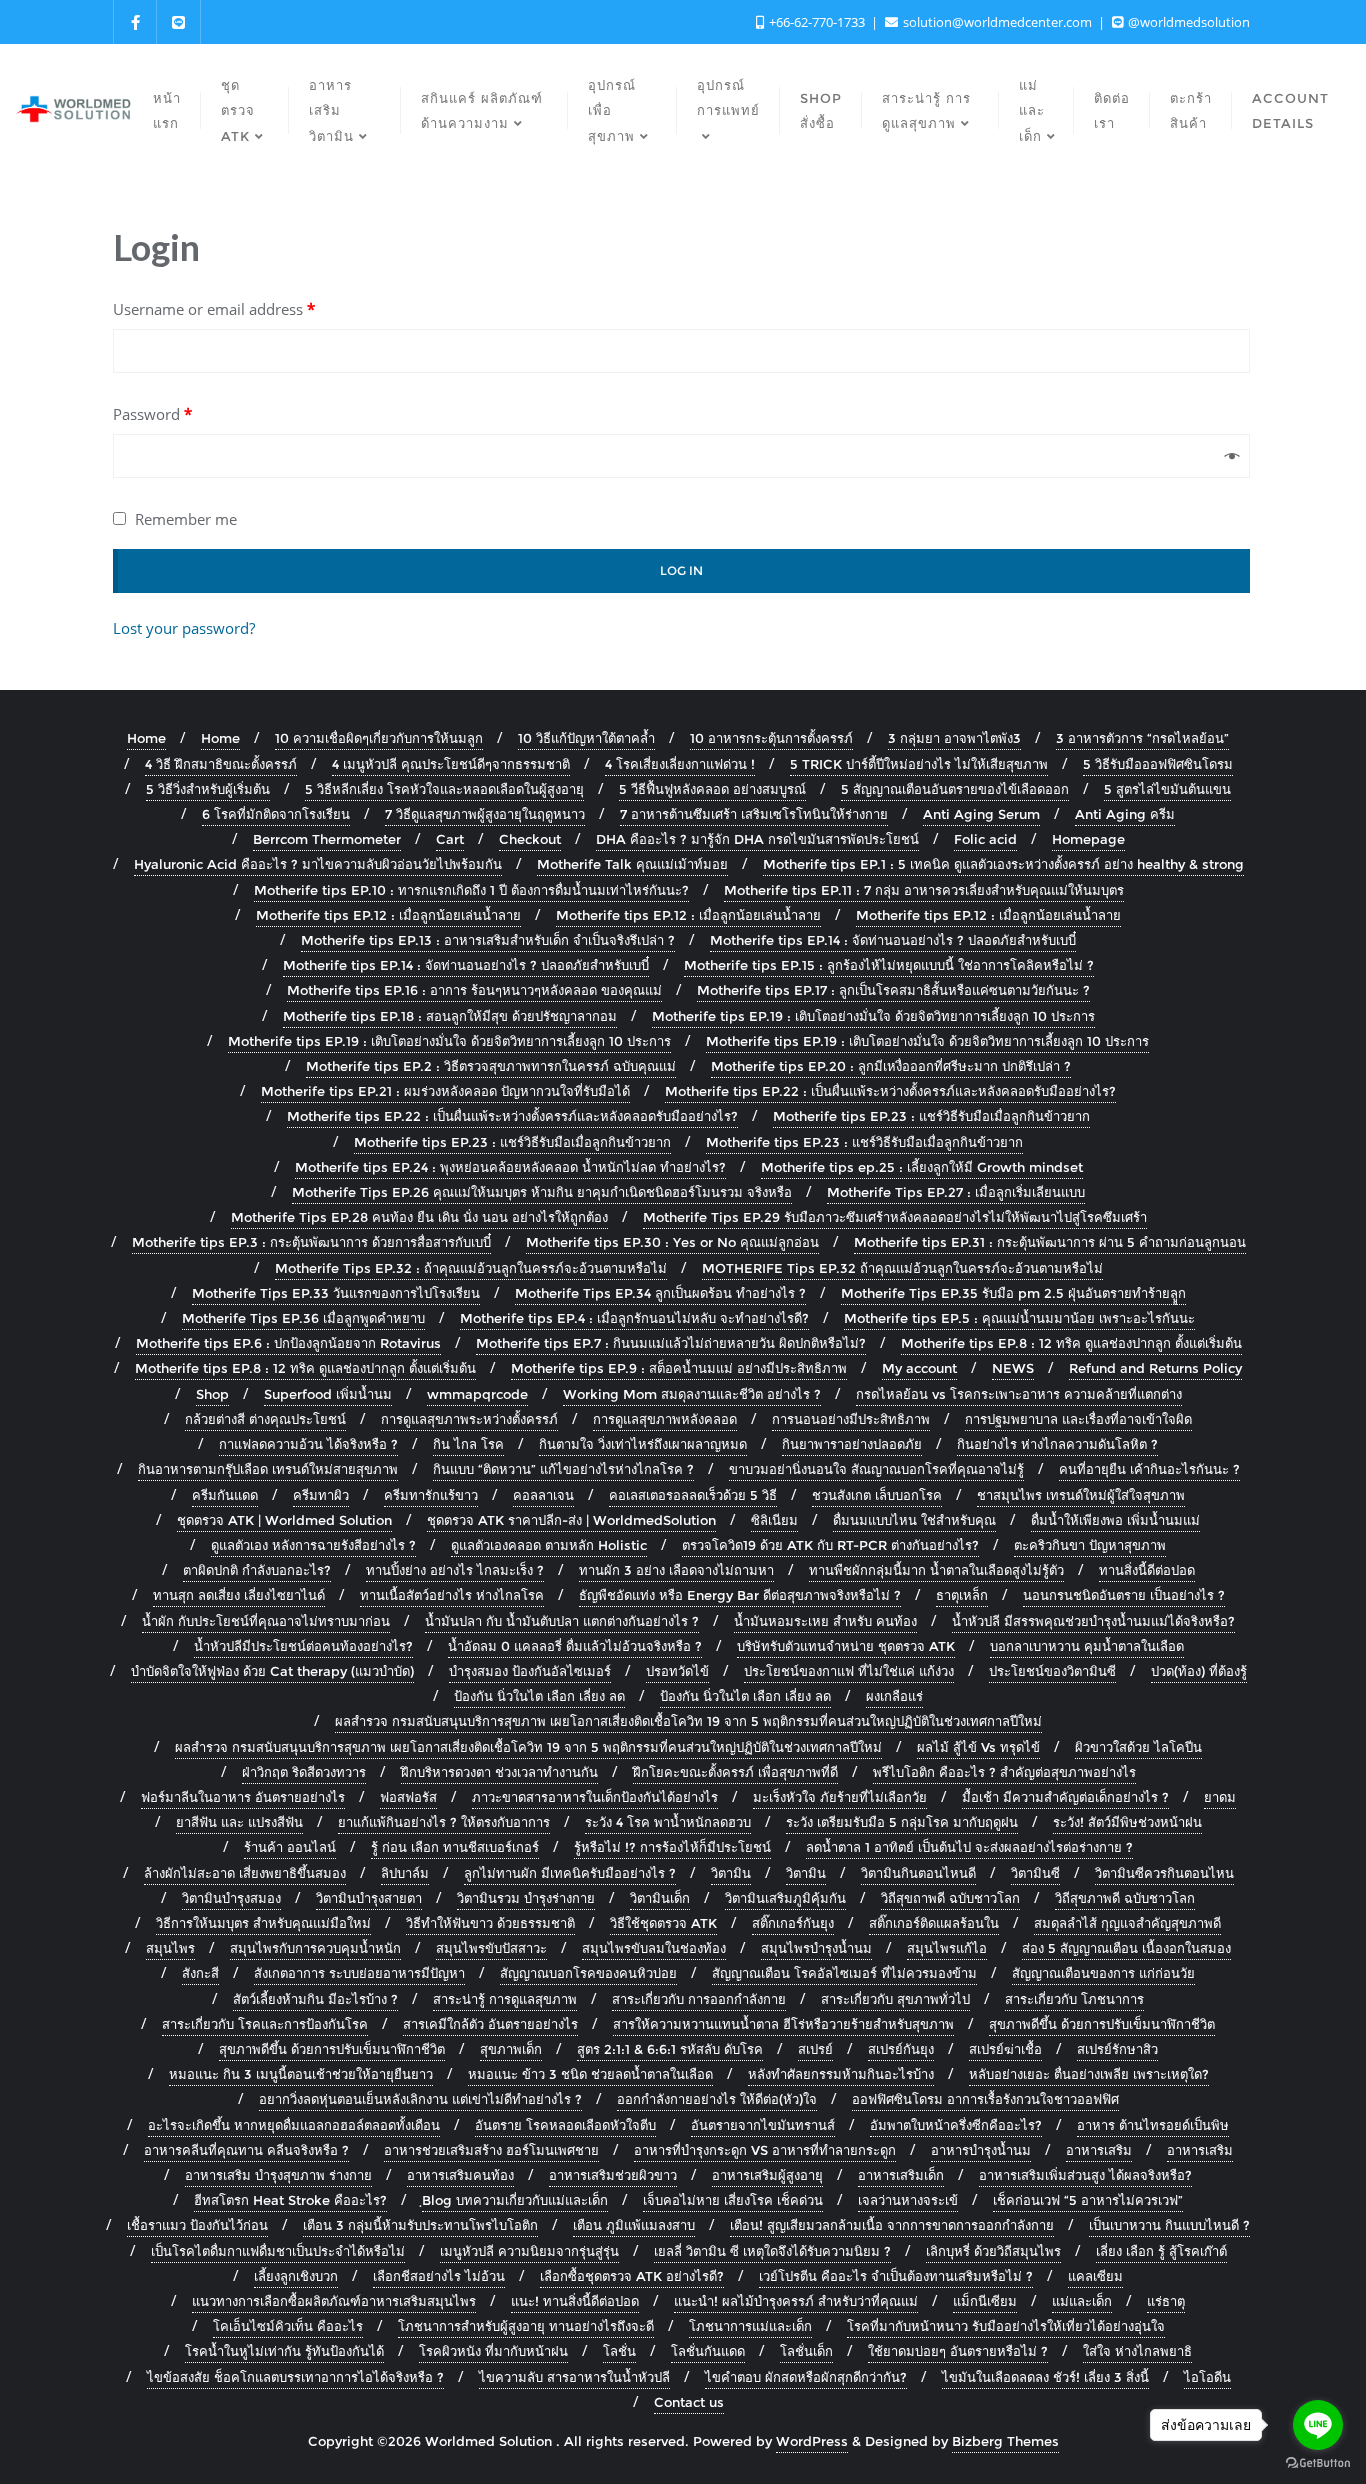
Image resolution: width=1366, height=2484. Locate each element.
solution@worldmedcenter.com (997, 22)
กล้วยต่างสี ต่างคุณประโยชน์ (265, 1419)
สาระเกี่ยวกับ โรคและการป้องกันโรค (265, 2024)
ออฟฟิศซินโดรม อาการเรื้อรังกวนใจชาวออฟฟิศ (985, 2099)
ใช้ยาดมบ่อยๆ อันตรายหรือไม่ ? (958, 2351)
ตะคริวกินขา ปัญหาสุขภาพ (1090, 1545)
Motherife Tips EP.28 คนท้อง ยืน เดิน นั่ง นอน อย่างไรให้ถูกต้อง (419, 1217)
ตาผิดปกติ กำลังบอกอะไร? (257, 1570)
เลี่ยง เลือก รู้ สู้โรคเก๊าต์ (1161, 2251)
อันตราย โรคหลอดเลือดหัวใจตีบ (565, 2125)
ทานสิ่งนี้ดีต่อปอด (1147, 1570)
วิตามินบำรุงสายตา (369, 1898)
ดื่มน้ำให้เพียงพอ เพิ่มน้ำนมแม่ (1115, 1520)
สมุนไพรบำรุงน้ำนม (816, 1948)
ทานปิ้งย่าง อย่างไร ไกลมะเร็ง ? (455, 1570)
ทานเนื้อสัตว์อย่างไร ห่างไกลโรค (452, 1595)
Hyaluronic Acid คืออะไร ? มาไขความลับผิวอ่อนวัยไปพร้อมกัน (318, 864)
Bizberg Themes (1005, 2441)
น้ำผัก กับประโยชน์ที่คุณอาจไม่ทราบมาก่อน (266, 1621)
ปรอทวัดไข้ (677, 1671)
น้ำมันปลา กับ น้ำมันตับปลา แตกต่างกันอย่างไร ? (562, 1621)
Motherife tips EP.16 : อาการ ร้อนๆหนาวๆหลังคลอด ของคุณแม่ (474, 990)
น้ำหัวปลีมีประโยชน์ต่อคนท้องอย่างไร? (303, 1646)
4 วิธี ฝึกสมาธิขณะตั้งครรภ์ (221, 764)
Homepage (1088, 839)
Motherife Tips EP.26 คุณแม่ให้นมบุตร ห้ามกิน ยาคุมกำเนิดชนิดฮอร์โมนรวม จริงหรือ (542, 1192)
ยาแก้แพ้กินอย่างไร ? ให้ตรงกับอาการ (444, 1822)
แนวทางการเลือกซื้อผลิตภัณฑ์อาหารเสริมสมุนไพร (334, 2301)
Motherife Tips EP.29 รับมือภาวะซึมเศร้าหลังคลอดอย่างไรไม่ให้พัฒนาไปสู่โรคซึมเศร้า (895, 1217)
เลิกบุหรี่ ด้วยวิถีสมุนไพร (993, 2251)
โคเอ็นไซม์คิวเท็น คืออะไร (288, 2326)
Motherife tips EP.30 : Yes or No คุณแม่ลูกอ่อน (672, 1242)
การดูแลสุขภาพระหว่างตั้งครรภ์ (469, 1419)
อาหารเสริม (1099, 2150)
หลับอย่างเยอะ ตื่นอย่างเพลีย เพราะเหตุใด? (1089, 2074)
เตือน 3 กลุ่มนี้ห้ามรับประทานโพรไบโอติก (420, 2225)
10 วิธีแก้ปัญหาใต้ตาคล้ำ (586, 738)
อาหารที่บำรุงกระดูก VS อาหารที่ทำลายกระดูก (765, 2150)
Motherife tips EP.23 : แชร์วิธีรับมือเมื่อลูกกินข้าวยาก (931, 1116)
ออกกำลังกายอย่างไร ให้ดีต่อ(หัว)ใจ (717, 2099)
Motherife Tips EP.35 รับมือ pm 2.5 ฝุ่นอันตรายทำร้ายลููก (1013, 1293)
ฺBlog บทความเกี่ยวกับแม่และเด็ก (515, 2200)
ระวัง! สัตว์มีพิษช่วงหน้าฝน (1127, 1822)
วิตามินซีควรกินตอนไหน (1164, 1873)
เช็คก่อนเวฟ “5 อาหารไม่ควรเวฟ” (1088, 2200)
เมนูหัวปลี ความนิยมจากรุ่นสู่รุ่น (529, 2251)
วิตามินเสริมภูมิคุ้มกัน (785, 1898)
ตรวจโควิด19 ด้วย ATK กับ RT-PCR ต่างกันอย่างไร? (830, 1545)
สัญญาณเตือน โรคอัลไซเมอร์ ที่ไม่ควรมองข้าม (844, 1973)
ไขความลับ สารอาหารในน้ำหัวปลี (574, 2377)
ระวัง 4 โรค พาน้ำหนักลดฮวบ (668, 1822)
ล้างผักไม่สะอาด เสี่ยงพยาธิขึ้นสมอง (245, 1873)
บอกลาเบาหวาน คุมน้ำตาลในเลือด (1087, 1646)
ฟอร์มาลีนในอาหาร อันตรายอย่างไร (243, 1797)
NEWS (1013, 1368)
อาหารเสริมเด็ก (901, 2175)
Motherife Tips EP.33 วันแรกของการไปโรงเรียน (336, 1293)
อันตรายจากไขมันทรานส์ (763, 2125)
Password (152, 414)
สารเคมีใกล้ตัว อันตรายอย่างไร (490, 2024)
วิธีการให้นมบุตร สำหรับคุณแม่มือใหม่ (263, 1923)
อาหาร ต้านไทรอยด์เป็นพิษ (1153, 2125)
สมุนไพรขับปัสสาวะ (491, 1948)
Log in (681, 570)
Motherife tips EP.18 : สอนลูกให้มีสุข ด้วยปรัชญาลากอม (450, 1016)
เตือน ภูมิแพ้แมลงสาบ (634, 2225)
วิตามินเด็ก (660, 1898)
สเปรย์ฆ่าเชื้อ (1005, 2049)
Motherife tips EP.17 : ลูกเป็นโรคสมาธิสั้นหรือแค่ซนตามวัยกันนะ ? (893, 990)
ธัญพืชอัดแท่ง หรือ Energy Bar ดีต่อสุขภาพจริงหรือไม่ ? (740, 1595)
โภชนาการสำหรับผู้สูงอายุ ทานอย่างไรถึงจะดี (526, 2326)
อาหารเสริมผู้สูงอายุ (767, 2175)
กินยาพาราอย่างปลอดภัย (852, 1444)
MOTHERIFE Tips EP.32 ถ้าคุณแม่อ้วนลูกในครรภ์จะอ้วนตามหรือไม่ (902, 1268)
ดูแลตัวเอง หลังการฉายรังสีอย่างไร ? (313, 1545)
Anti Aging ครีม (1125, 814)
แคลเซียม (1095, 2276)
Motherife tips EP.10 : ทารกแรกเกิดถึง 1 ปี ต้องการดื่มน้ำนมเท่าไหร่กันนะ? (471, 890)
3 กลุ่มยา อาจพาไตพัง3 (954, 738)
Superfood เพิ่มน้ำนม (328, 1394)
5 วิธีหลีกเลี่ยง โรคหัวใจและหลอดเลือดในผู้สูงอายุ (444, 789)
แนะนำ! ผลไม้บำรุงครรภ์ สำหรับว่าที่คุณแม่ (796, 2301)
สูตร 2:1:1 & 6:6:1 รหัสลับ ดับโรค (670, 2049)
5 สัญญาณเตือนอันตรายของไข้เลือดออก (955, 789)
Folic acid (985, 839)
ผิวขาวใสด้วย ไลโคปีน (1138, 1747)
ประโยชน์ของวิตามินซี (1052, 1671)
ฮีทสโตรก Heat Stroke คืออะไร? (290, 2200)
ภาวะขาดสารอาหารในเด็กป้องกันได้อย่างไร (595, 1797)
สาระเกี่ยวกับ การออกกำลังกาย (699, 1999)
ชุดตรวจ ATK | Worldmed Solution (284, 1520)
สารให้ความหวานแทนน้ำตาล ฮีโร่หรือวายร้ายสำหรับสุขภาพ (783, 2024)
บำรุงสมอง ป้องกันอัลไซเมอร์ (530, 1671)
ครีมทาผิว (321, 1495)
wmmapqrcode (477, 1394)
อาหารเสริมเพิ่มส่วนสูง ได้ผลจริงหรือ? (1085, 2175)
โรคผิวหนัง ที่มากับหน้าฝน (493, 2351)
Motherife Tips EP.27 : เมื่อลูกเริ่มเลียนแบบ (956, 1192)
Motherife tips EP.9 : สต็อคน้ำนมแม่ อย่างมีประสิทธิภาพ (679, 1368)
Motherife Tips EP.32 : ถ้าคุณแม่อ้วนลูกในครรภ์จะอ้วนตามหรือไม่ (471, 1268)
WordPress (812, 2441)
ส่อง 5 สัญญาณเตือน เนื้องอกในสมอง (1126, 1948)
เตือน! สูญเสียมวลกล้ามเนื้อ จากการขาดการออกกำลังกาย (892, 2225)
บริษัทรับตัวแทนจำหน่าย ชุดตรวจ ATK (846, 1646)
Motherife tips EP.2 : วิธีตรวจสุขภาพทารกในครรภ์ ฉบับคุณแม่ (491, 1066)
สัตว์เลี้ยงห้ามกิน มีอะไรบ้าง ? (315, 1999)
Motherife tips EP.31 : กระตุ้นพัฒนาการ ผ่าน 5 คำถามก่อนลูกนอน (1050, 1242)
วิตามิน (731, 1873)
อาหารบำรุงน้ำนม (981, 2150)
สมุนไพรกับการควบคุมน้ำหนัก (315, 1948)
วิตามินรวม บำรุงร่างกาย (526, 1898)
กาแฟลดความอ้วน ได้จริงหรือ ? (308, 1444)
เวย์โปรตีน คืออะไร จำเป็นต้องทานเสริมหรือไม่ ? (896, 2276)
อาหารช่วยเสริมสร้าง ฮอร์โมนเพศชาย (491, 2150)
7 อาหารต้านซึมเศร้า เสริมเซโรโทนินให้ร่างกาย (754, 814)
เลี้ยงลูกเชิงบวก (296, 2276)
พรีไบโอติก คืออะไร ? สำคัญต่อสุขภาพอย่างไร (1004, 1772)
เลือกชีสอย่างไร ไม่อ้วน (439, 2276)
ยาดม (1220, 1797)
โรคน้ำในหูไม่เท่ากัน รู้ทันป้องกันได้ (284, 2351)
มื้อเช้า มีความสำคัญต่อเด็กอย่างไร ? (1065, 1797)
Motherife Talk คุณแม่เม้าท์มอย (632, 864)
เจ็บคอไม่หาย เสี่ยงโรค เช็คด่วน (733, 2200)
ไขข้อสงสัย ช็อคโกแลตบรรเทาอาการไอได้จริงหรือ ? (295, 2377)
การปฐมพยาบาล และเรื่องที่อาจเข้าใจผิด (1078, 1419)
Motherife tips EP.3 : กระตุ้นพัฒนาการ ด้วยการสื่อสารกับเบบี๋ (311, 1242)
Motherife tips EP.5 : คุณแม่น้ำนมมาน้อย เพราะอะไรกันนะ (1019, 1318)
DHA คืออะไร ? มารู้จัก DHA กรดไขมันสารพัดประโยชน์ (757, 839)
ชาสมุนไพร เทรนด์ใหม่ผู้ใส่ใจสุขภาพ (1081, 1495)
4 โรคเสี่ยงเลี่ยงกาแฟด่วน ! (680, 764)
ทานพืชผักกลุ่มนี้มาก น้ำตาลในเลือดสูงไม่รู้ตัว (936, 1570)
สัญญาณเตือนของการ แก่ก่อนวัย (1103, 1973)
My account (919, 1368)
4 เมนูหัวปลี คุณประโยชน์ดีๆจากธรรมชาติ (451, 764)
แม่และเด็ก (1082, 2301)
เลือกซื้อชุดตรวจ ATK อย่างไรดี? (632, 2276)
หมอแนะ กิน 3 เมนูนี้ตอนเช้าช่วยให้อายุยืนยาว (301, 2074)
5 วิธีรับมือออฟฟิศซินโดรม (1158, 764)
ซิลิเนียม (774, 1520)
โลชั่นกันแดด (708, 2351)
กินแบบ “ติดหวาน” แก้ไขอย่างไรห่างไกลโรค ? (563, 1469)
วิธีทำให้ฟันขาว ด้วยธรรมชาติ (490, 1923)
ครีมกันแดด (225, 1495)
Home (146, 738)
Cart (450, 839)
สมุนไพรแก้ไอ (947, 1948)
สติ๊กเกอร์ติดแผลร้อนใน (934, 1923)
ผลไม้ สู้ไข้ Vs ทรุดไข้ (978, 1747)
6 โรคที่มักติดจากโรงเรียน (276, 814)
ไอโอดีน (1207, 2377)
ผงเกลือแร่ (894, 1696)
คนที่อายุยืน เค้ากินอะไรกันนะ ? (1149, 1469)
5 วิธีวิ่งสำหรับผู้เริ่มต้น (208, 789)
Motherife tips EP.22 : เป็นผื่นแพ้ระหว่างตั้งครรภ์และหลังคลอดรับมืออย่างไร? (890, 1091)
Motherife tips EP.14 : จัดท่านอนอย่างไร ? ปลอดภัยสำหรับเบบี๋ (893, 940)
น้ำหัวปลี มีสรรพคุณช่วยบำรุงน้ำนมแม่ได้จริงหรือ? (1093, 1621)
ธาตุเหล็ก (962, 1595)
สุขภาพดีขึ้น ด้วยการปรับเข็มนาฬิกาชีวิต (1102, 2024)
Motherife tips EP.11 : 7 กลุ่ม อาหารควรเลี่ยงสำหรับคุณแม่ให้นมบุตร (924, 890)
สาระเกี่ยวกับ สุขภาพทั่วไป (895, 1999)
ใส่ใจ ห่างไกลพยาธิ (1137, 2351)
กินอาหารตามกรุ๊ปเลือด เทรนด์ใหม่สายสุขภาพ (268, 1469)
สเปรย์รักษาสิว (1117, 2049)
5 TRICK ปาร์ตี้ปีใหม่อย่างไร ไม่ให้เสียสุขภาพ (919, 764)
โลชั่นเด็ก (806, 2351)
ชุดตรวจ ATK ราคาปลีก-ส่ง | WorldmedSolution (571, 1520)
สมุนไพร (170, 1948)
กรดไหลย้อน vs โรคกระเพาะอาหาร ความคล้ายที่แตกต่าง (1019, 1394)
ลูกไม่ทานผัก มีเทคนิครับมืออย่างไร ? (570, 1873)
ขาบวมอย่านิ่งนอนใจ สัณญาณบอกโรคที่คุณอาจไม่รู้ (876, 1469)
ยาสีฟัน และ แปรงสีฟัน (239, 1822)
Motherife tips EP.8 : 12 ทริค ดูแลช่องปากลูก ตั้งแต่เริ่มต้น (1071, 1343)
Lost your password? (184, 628)
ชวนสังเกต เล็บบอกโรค (877, 1495)
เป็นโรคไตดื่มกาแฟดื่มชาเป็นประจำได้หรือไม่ (278, 2251)
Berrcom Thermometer (327, 839)
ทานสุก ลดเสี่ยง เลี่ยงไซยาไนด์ (239, 1595)
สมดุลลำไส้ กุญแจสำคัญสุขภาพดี (1127, 1923)
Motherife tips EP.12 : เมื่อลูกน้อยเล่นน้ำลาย (388, 915)
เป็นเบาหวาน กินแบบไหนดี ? (1169, 2225)
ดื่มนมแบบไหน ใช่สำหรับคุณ (914, 1520)
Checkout (530, 839)
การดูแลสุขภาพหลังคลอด (665, 1419)
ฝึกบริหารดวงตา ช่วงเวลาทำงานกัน (499, 1772)
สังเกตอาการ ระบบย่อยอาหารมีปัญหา (359, 1973)
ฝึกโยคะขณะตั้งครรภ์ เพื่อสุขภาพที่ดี (735, 1772)
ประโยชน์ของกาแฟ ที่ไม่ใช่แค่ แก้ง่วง (849, 1671)
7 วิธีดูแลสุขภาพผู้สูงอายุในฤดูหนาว (485, 814)
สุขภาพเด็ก (511, 2049)
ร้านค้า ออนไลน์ (290, 1847)
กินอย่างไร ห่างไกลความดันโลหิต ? (1057, 1444)
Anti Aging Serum (981, 814)
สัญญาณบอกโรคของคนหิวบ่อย (588, 1973)
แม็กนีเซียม (985, 2301)
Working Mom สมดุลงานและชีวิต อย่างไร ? (692, 1394)
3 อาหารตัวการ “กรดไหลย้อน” (1142, 738)
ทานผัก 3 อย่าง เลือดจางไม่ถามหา (676, 1570)
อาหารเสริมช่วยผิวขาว (613, 2175)
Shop (212, 1394)
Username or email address (214, 309)
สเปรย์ (815, 2049)
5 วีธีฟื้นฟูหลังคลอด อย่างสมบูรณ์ (712, 789)
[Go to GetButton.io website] (1318, 2463)
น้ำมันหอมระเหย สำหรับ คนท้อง (825, 1621)
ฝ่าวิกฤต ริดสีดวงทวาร (304, 1772)
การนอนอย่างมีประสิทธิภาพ (851, 1419)
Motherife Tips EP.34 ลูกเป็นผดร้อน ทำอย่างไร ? (660, 1293)
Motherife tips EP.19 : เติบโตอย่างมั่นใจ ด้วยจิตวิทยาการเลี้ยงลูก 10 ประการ (873, 1016)
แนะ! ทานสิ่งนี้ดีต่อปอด (575, 2301)
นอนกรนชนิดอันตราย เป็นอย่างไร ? (1124, 1595)
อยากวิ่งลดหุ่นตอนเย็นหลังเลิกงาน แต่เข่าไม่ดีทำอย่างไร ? (420, 2099)
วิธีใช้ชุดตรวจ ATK (663, 1923)
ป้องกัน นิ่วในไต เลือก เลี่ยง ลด (539, 1696)
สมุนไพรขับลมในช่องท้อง (654, 1948)
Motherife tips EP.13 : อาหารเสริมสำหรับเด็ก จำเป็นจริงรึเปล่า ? (488, 940)
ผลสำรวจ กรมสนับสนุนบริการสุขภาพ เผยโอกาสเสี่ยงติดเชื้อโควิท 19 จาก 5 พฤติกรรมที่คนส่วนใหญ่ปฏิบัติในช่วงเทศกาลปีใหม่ (688, 1721)
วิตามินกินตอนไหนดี (918, 1873)
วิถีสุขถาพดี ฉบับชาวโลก (950, 1898)
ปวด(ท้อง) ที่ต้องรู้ (1199, 1671)
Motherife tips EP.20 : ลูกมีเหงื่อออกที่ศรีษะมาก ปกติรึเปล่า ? (891, 1066)
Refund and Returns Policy (1155, 1368)
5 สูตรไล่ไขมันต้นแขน (1167, 789)
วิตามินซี (1035, 1873)
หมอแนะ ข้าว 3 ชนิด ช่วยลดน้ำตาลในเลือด (590, 2074)
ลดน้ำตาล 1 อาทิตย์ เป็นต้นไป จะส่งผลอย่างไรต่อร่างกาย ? (969, 1847)
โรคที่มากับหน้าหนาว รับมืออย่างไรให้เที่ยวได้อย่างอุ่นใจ (1006, 2326)
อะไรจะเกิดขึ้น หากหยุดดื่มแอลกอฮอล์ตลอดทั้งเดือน (294, 2125)
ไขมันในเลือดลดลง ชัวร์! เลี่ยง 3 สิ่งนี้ (1045, 2377)
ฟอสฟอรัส (408, 1797)
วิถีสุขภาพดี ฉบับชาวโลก (1125, 1898)
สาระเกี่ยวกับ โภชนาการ (1074, 1999)
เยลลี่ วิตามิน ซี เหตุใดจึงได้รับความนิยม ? (772, 2251)
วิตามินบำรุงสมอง (231, 1898)
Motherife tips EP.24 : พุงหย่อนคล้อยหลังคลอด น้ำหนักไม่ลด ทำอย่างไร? (510, 1167)
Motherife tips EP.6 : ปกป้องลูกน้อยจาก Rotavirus (288, 1343)
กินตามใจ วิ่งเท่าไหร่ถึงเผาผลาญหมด (643, 1444)
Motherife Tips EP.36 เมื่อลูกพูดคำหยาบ (303, 1318)
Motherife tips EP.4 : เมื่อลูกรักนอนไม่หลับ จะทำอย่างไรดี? (634, 1318)
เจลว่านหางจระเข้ (908, 2200)
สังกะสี (200, 1973)
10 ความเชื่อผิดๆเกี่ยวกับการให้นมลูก (379, 738)
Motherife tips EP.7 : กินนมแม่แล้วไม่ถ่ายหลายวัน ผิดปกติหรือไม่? (671, 1343)
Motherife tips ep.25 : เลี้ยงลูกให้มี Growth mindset (922, 1167)
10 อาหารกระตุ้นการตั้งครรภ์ (771, 738)
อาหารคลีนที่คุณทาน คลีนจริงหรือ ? (246, 2150)
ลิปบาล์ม (405, 1873)
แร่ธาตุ (1166, 2301)
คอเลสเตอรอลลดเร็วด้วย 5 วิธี (693, 1495)
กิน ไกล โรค (468, 1444)
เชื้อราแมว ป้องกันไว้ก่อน (197, 2225)
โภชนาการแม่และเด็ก (750, 2326)
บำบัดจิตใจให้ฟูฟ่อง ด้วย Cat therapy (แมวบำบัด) (272, 1671)
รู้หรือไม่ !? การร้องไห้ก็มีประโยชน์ (672, 1847)
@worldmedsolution (1187, 22)
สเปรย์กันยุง (901, 2049)
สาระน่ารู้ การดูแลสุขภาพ (505, 1999)
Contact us (689, 2402)
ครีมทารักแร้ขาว (431, 1495)
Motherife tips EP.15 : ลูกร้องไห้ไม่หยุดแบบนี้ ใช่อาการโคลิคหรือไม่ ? (889, 965)
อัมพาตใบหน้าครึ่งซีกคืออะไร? (956, 2125)
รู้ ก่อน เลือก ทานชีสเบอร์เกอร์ (455, 1847)
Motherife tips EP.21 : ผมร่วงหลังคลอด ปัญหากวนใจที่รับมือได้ (445, 1091)
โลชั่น (619, 2351)
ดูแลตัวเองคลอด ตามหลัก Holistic (549, 1545)
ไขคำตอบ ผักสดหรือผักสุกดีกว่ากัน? (806, 2377)
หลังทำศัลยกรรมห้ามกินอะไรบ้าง (841, 2074)
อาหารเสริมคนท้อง (460, 2175)
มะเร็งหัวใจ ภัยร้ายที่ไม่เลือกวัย (840, 1797)
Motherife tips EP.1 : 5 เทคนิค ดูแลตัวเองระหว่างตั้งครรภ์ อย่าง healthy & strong (1003, 864)
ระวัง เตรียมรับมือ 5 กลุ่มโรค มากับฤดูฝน (902, 1822)
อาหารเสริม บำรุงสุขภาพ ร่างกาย (278, 2175)
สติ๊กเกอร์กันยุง (793, 1923)
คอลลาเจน (543, 1495)
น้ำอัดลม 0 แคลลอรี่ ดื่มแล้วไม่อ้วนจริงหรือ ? (575, 1646)
